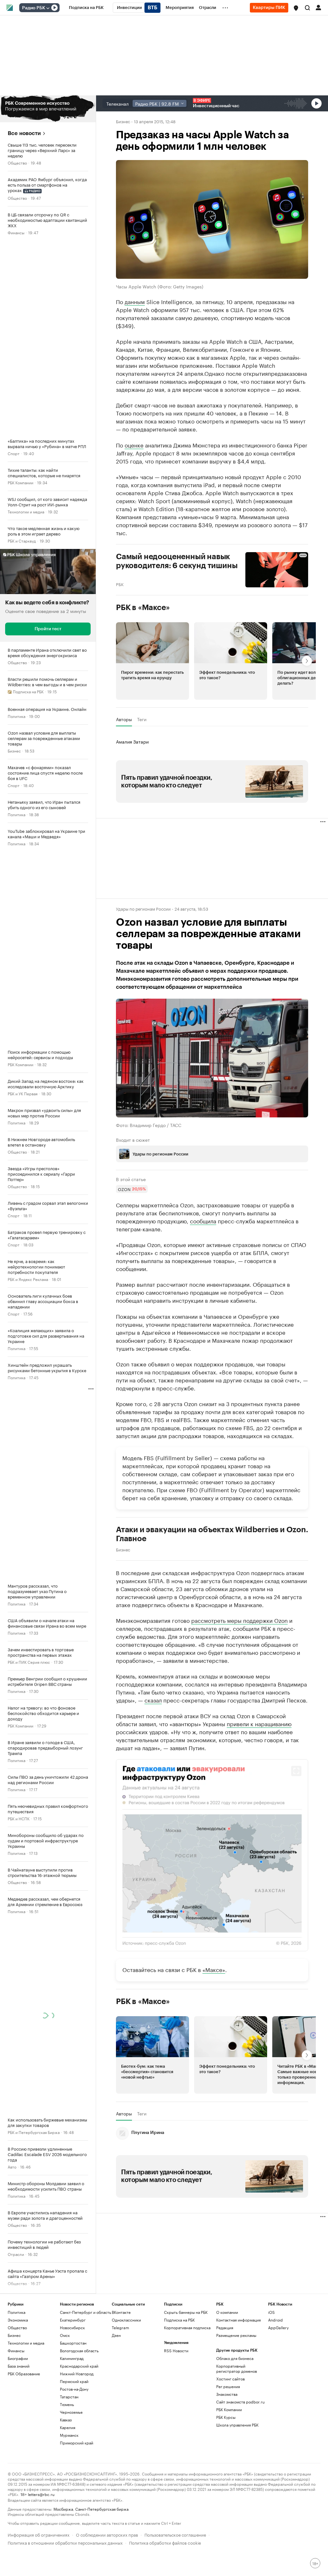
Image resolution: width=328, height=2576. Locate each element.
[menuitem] (86, 8)
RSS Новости (176, 2351)
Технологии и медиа (26, 511)
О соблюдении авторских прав (107, 2534)
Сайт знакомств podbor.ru (240, 2402)
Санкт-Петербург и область (86, 2312)
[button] (296, 8)
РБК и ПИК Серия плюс (29, 1662)
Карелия (68, 2427)
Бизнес (14, 750)
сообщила (203, 1220)
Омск (65, 2335)
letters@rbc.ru (41, 2494)
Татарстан (69, 2397)
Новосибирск (72, 2327)
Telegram (120, 2327)
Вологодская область (79, 2351)
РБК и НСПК (19, 1818)
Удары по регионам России (143, 908)
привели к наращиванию (259, 1723)
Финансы (16, 232)
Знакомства (227, 2394)
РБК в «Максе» (143, 608)
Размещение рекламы (236, 2335)
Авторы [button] (124, 719)
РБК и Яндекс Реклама (28, 1279)
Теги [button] (142, 719)
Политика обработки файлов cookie (165, 2542)
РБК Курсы (226, 2417)
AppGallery (278, 2327)
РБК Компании (20, 482)
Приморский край (77, 2443)
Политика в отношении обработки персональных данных (65, 2542)
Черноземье (71, 2412)
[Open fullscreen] (296, 1771)
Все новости (24, 133)
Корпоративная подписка (187, 2327)
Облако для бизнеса (235, 2358)
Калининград (72, 2358)
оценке (134, 445)
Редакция (225, 2327)
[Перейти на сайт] (48, 109)
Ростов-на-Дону (74, 2389)
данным (135, 301)
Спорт (14, 453)
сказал (153, 1700)
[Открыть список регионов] (296, 8)
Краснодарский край (79, 2366)
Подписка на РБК (179, 2320)
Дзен (116, 2335)
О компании (227, 2312)
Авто (12, 2166)
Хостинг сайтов (230, 2379)
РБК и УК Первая (23, 1093)
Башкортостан (73, 2343)
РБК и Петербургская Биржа (34, 2132)
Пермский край (74, 2381)
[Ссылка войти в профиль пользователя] (318, 7)
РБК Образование (24, 2374)
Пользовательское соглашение (175, 2534)
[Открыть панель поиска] (307, 8)
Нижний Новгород (77, 2374)
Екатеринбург (73, 2320)
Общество (17, 162)
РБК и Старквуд (22, 540)
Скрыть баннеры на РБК (186, 2312)
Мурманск (69, 2435)
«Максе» (214, 1969)
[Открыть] (48, 8)
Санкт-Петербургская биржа (102, 2509)
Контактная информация (238, 2320)
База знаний (19, 2366)
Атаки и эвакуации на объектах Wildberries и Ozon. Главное (212, 1534)
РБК (120, 584)
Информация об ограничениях (39, 2534)
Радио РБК (34, 8)
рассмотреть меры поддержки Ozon (239, 1620)
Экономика (18, 2320)
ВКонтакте (121, 2312)
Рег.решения (228, 2386)
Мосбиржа (63, 2509)
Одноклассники (126, 2320)
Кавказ (66, 2420)
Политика (16, 716)
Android (275, 2320)
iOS (271, 2312)
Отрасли (16, 2254)
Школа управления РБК (237, 2425)
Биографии (18, 2358)
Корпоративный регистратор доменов (237, 2368)
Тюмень (67, 2404)
